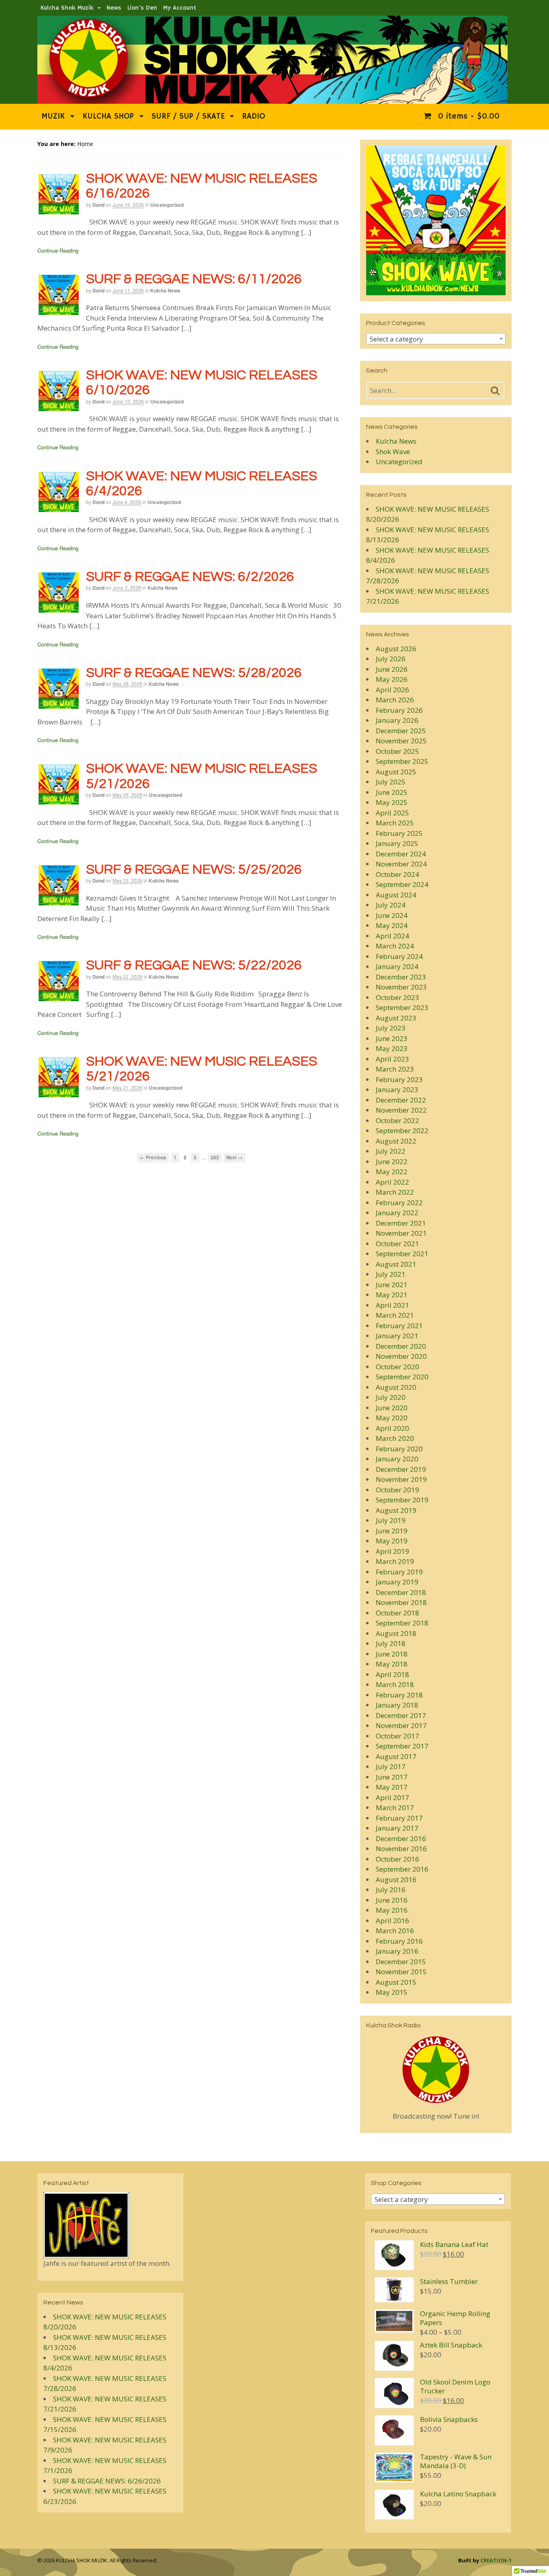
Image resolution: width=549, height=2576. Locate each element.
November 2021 (401, 1233)
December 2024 (401, 854)
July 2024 (391, 905)
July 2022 (391, 1151)
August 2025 (396, 772)
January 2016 (397, 1951)
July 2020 (391, 1397)
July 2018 (391, 1643)
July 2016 (391, 1890)
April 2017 (392, 1797)
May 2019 (392, 1541)
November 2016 (401, 1849)
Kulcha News (165, 290)
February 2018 (399, 1695)
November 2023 (401, 987)
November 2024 (401, 864)
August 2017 (396, 1756)
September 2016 (402, 1869)
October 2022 (397, 1120)
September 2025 (402, 761)
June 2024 (392, 915)
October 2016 (397, 1859)
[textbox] (436, 339)
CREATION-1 (496, 2560)
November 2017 (401, 1725)
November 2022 (401, 1110)
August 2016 (396, 1880)
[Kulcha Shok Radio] (436, 2070)
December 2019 (401, 1469)
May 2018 (392, 1664)
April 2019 (392, 1551)
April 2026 (392, 690)
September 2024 (402, 884)
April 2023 (392, 1059)
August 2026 (396, 649)
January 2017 (397, 1828)
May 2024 (392, 925)
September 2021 (402, 1254)
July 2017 (391, 1766)
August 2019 (396, 1510)
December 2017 (401, 1715)
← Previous (153, 1157)
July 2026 (391, 659)
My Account (180, 8)
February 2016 (399, 1941)
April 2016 (392, 1921)
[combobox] (436, 339)
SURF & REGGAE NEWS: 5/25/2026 (194, 869)
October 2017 (397, 1736)
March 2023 (395, 1069)
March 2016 (395, 1931)
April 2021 (392, 1305)
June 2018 (392, 1654)
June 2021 (392, 1285)
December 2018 (401, 1592)
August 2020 (396, 1387)
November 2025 (401, 741)
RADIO (254, 116)
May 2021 (392, 1295)
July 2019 (391, 1520)
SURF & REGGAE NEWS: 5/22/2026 (194, 965)
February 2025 (399, 833)
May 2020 (392, 1418)
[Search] (495, 391)
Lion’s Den (142, 8)
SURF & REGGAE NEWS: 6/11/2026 (194, 279)
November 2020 (401, 1356)
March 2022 (395, 1192)
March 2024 (395, 946)
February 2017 (399, 1818)
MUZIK (53, 116)
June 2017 (392, 1777)
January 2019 (397, 1582)
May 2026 (392, 679)
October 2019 (397, 1490)
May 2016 (392, 1910)
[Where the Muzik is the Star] (272, 100)
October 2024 (397, 874)
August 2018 (396, 1633)
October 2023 (397, 997)
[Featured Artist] (86, 2253)
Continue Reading (58, 250)
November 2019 (401, 1479)
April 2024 (392, 936)
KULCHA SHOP (108, 116)
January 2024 (397, 966)
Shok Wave (393, 452)
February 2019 (399, 1572)
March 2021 (395, 1315)
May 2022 (392, 1172)
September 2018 (402, 1623)
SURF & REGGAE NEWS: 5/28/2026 (194, 673)
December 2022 (401, 1100)
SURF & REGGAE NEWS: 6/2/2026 (190, 577)
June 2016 (392, 1900)
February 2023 (399, 1079)
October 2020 (397, 1367)
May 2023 (392, 1048)
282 (215, 1157)
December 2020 (401, 1346)
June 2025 (392, 792)
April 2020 (392, 1428)
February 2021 (399, 1326)
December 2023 (401, 977)
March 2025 (395, 823)
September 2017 (402, 1746)
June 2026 (392, 669)
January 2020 (397, 1459)
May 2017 (392, 1787)
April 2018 (392, 1674)
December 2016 (401, 1838)
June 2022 (392, 1161)
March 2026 (395, 700)
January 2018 (397, 1705)
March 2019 (395, 1561)
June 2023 (392, 1038)
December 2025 (401, 731)
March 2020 (395, 1438)
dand (98, 205)
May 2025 (392, 802)
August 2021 (396, 1264)
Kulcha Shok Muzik (67, 8)
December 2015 (401, 1962)
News (114, 8)
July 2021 (391, 1274)
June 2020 (392, 1408)
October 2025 (397, 751)
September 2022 (402, 1131)
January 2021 (397, 1336)
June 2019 (392, 1531)
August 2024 (396, 895)
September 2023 (402, 1007)
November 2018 (401, 1602)
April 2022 (392, 1182)
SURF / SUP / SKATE (188, 116)
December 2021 (401, 1223)
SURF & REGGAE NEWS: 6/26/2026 (107, 2481)
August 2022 (396, 1141)
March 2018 (395, 1684)
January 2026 (397, 720)
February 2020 (399, 1449)
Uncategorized (167, 205)
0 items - (467, 116)
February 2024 (399, 956)
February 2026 (399, 710)
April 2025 (392, 813)
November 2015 (401, 1972)
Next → (235, 1157)
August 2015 (396, 1982)
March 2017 (395, 1808)
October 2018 (397, 1613)
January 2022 (397, 1213)
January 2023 (397, 1089)
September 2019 (402, 1500)
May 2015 (392, 1992)
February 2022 (399, 1203)
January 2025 (397, 843)
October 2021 (397, 1244)
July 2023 (391, 1028)
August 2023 (396, 1018)
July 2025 (391, 782)
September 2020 (402, 1377)
